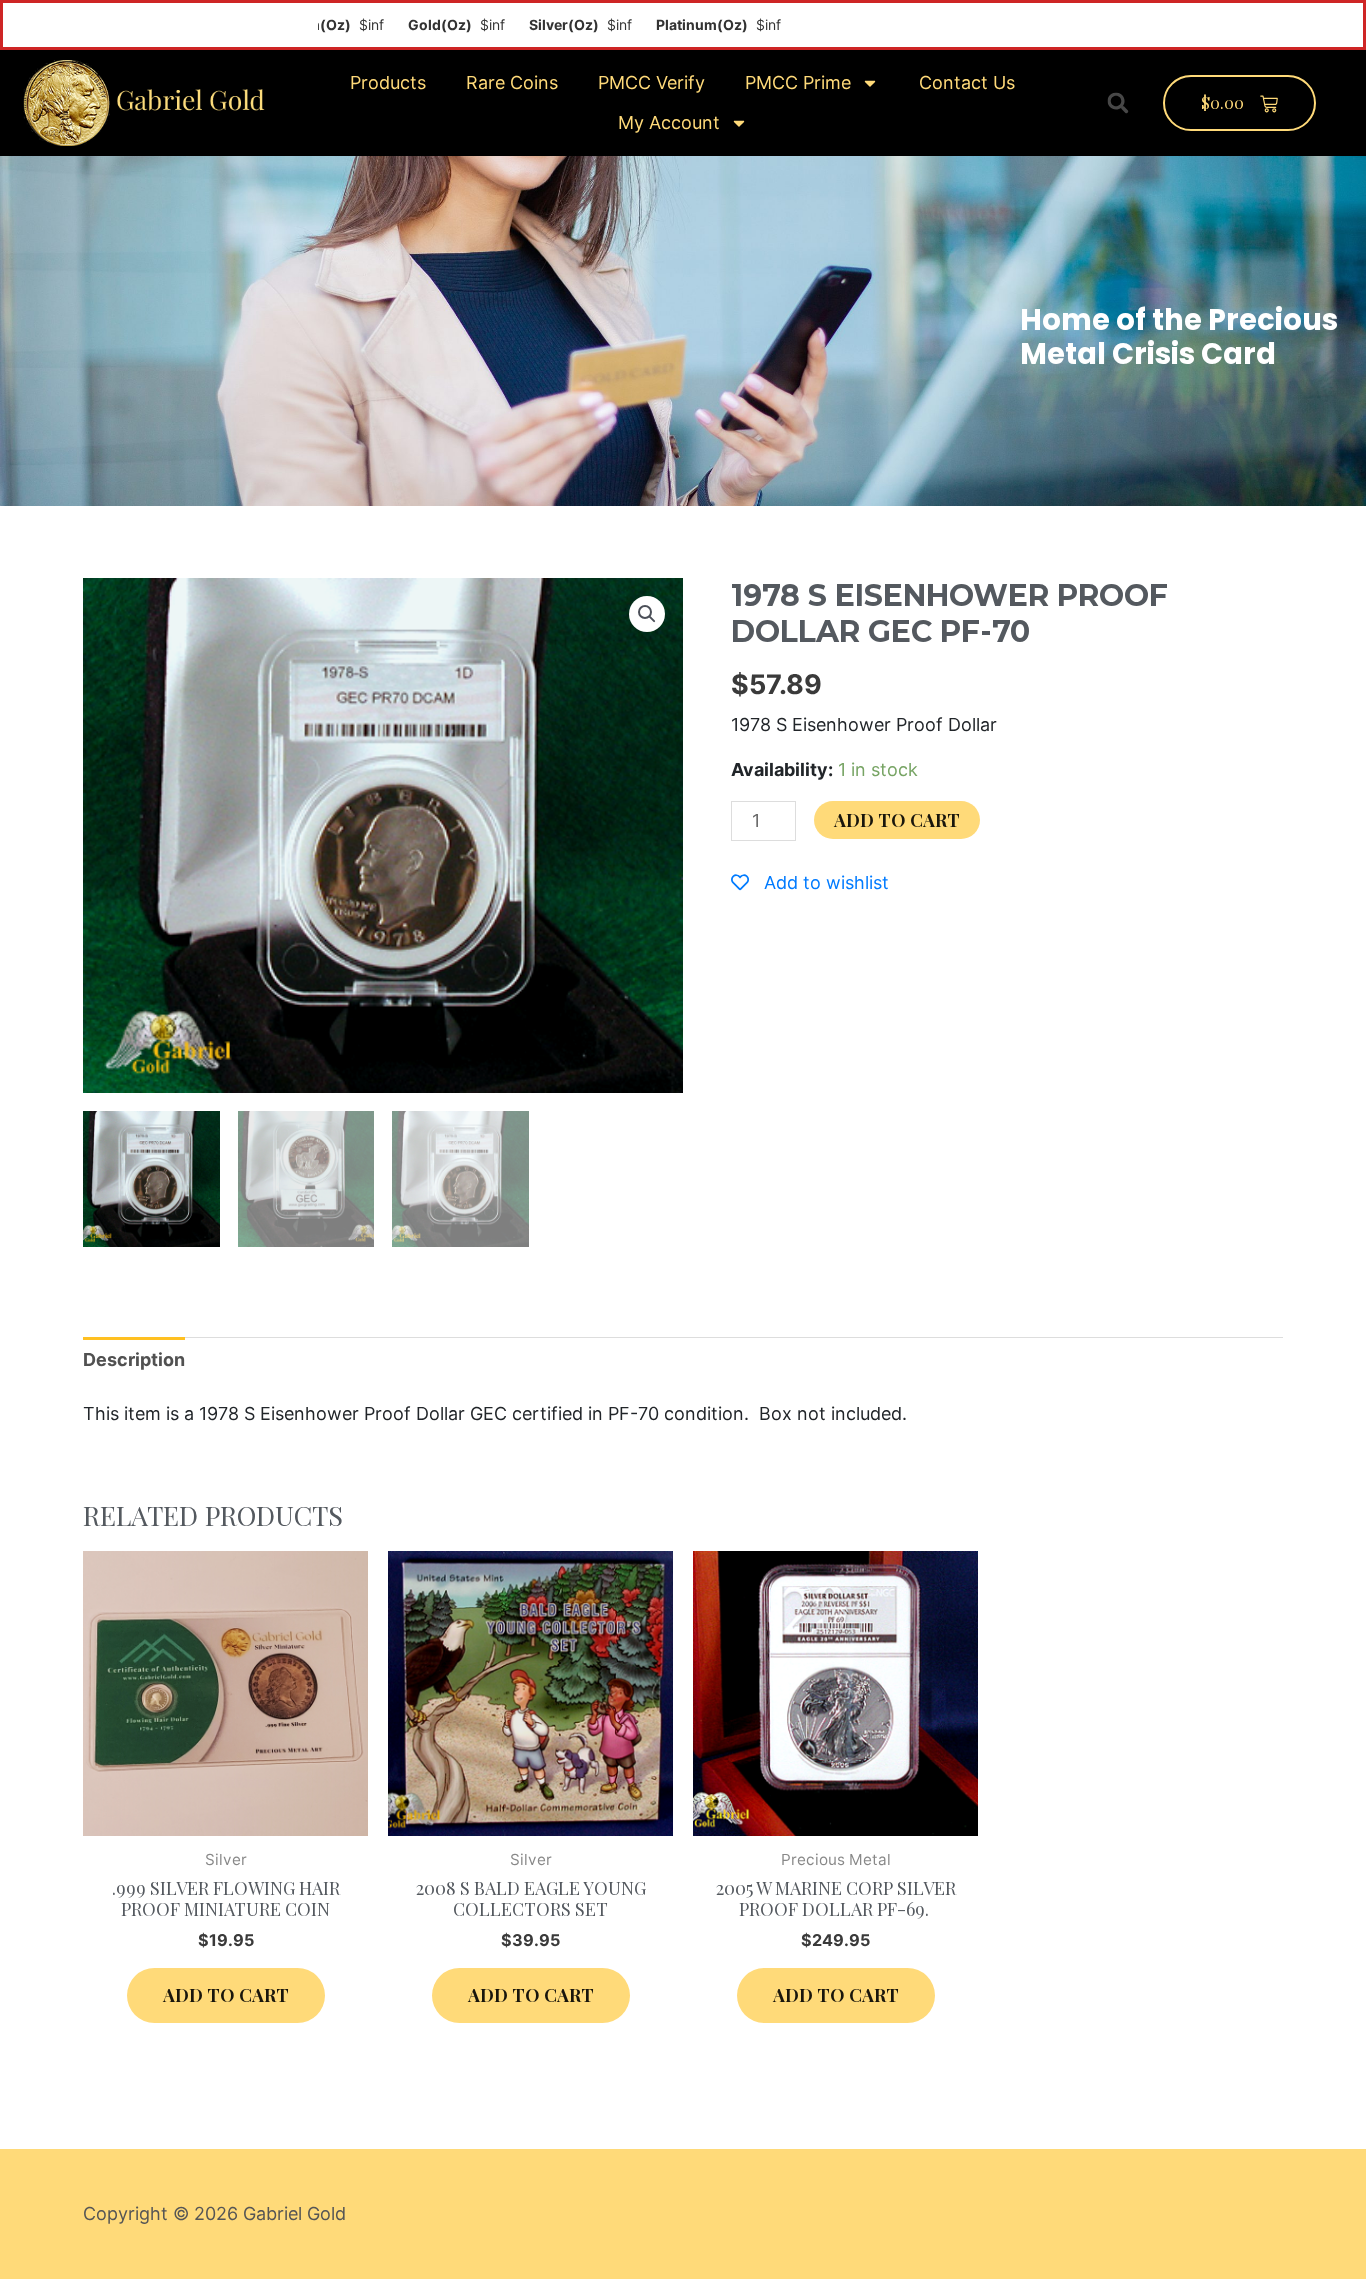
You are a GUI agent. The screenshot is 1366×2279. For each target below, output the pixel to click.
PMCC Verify (651, 82)
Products (388, 82)
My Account (669, 122)
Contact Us (967, 82)
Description (134, 1359)
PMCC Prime (798, 82)
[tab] (134, 1359)
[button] (1118, 103)
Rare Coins (512, 82)
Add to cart (897, 820)
